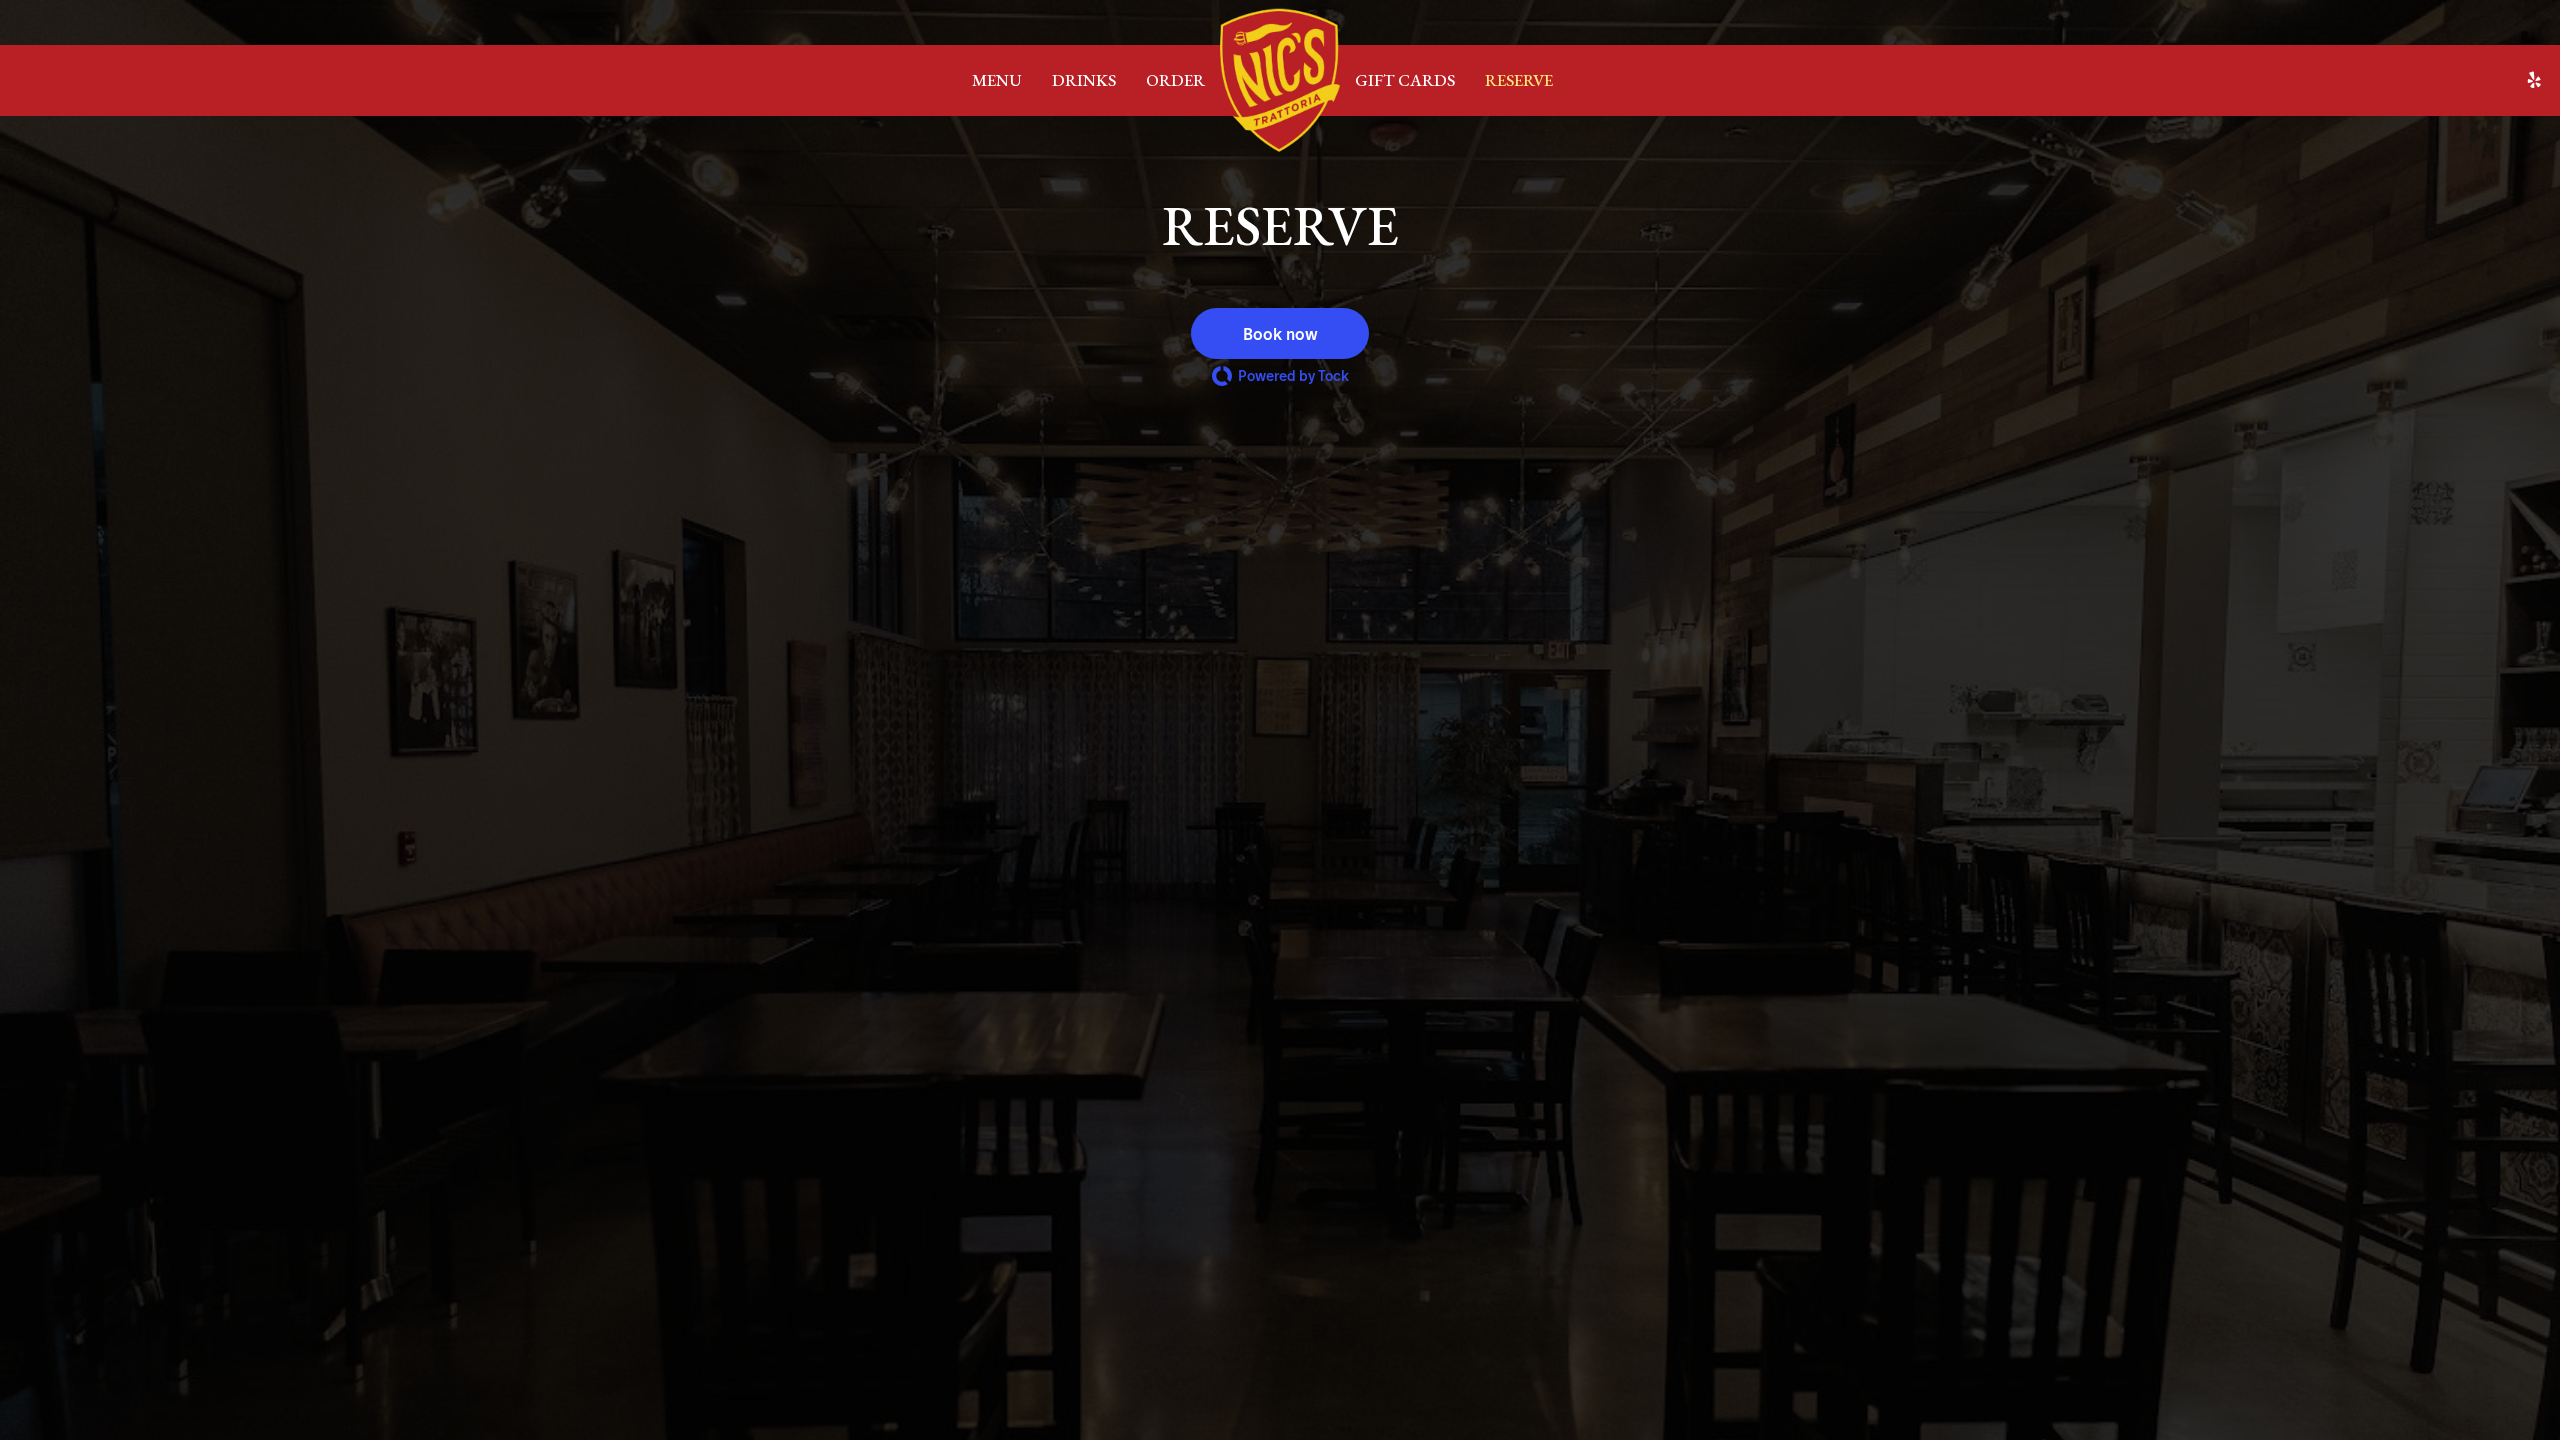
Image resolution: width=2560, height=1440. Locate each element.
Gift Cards (1405, 80)
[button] (1280, 333)
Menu (997, 80)
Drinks (1084, 80)
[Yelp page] (2534, 80)
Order (1175, 80)
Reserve (1519, 80)
